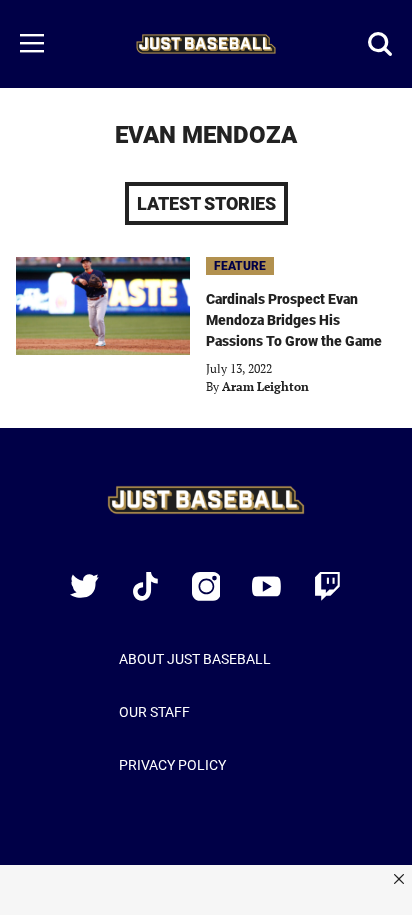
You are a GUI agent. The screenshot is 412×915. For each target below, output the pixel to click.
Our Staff (154, 712)
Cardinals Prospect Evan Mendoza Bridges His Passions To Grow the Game (294, 320)
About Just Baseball (195, 659)
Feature (240, 266)
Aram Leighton (265, 386)
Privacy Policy (172, 765)
